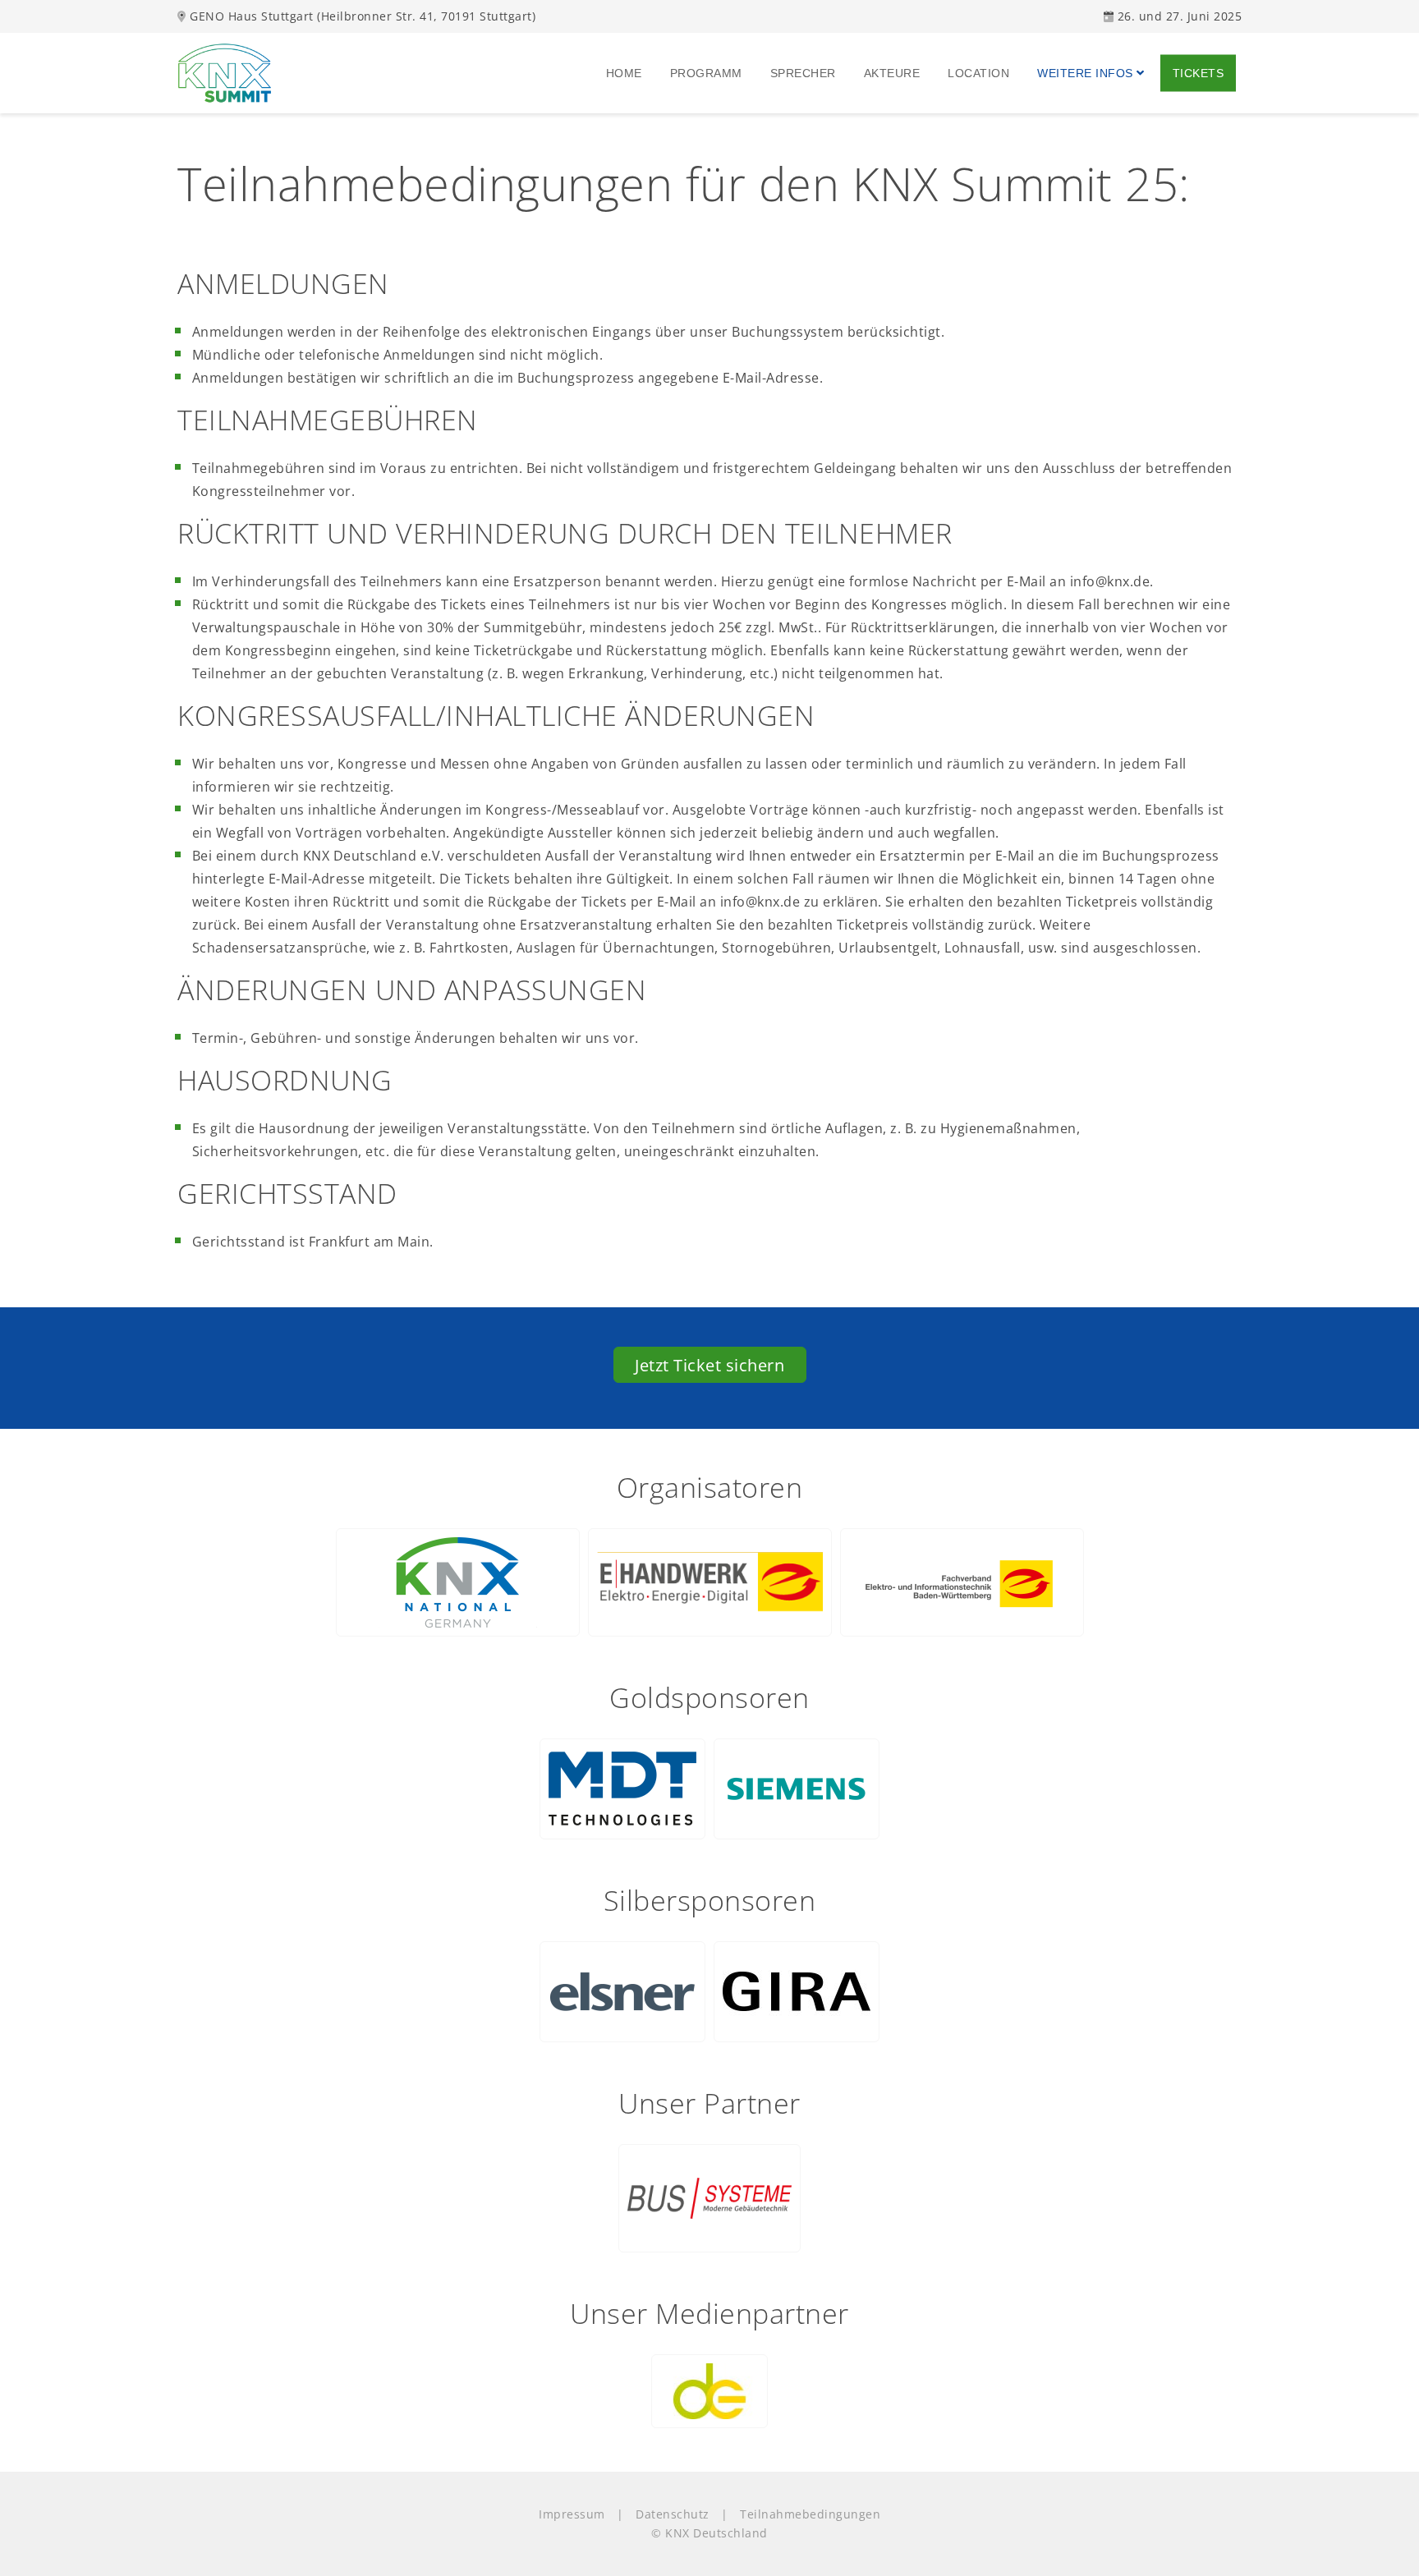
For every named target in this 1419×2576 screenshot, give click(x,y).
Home (626, 72)
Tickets (1200, 72)
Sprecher (805, 72)
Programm (708, 72)
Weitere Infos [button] (1087, 72)
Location (980, 72)
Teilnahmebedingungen (810, 2514)
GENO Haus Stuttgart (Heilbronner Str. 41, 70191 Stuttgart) (361, 16)
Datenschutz (673, 2514)
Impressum (572, 2514)
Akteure (893, 72)
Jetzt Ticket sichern (709, 1365)
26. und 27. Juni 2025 (1178, 16)
